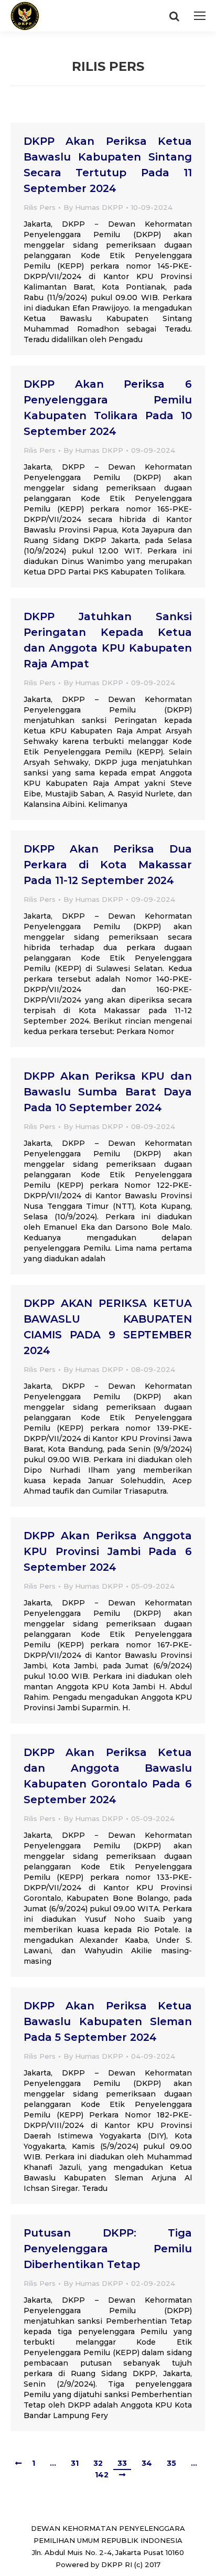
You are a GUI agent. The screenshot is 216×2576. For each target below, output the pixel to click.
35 (171, 2463)
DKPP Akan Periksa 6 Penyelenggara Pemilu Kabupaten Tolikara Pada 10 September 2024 (108, 408)
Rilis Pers (40, 207)
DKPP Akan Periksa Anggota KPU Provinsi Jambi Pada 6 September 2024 (108, 1551)
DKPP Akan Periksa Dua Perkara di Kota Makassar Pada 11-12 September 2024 (108, 865)
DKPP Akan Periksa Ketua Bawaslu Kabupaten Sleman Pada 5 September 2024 (108, 2021)
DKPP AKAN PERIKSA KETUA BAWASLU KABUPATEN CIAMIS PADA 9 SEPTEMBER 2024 (108, 1327)
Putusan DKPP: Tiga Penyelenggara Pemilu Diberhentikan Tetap (108, 2249)
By (93, 207)
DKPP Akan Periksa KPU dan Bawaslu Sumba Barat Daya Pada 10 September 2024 (108, 1092)
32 (98, 2463)
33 (122, 2463)
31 (75, 2463)
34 (147, 2463)
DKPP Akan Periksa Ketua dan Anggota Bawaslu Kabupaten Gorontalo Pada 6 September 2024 (108, 1776)
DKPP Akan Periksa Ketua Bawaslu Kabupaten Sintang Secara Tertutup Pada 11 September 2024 (108, 165)
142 (102, 2475)
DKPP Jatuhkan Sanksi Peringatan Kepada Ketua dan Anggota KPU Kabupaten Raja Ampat (108, 640)
